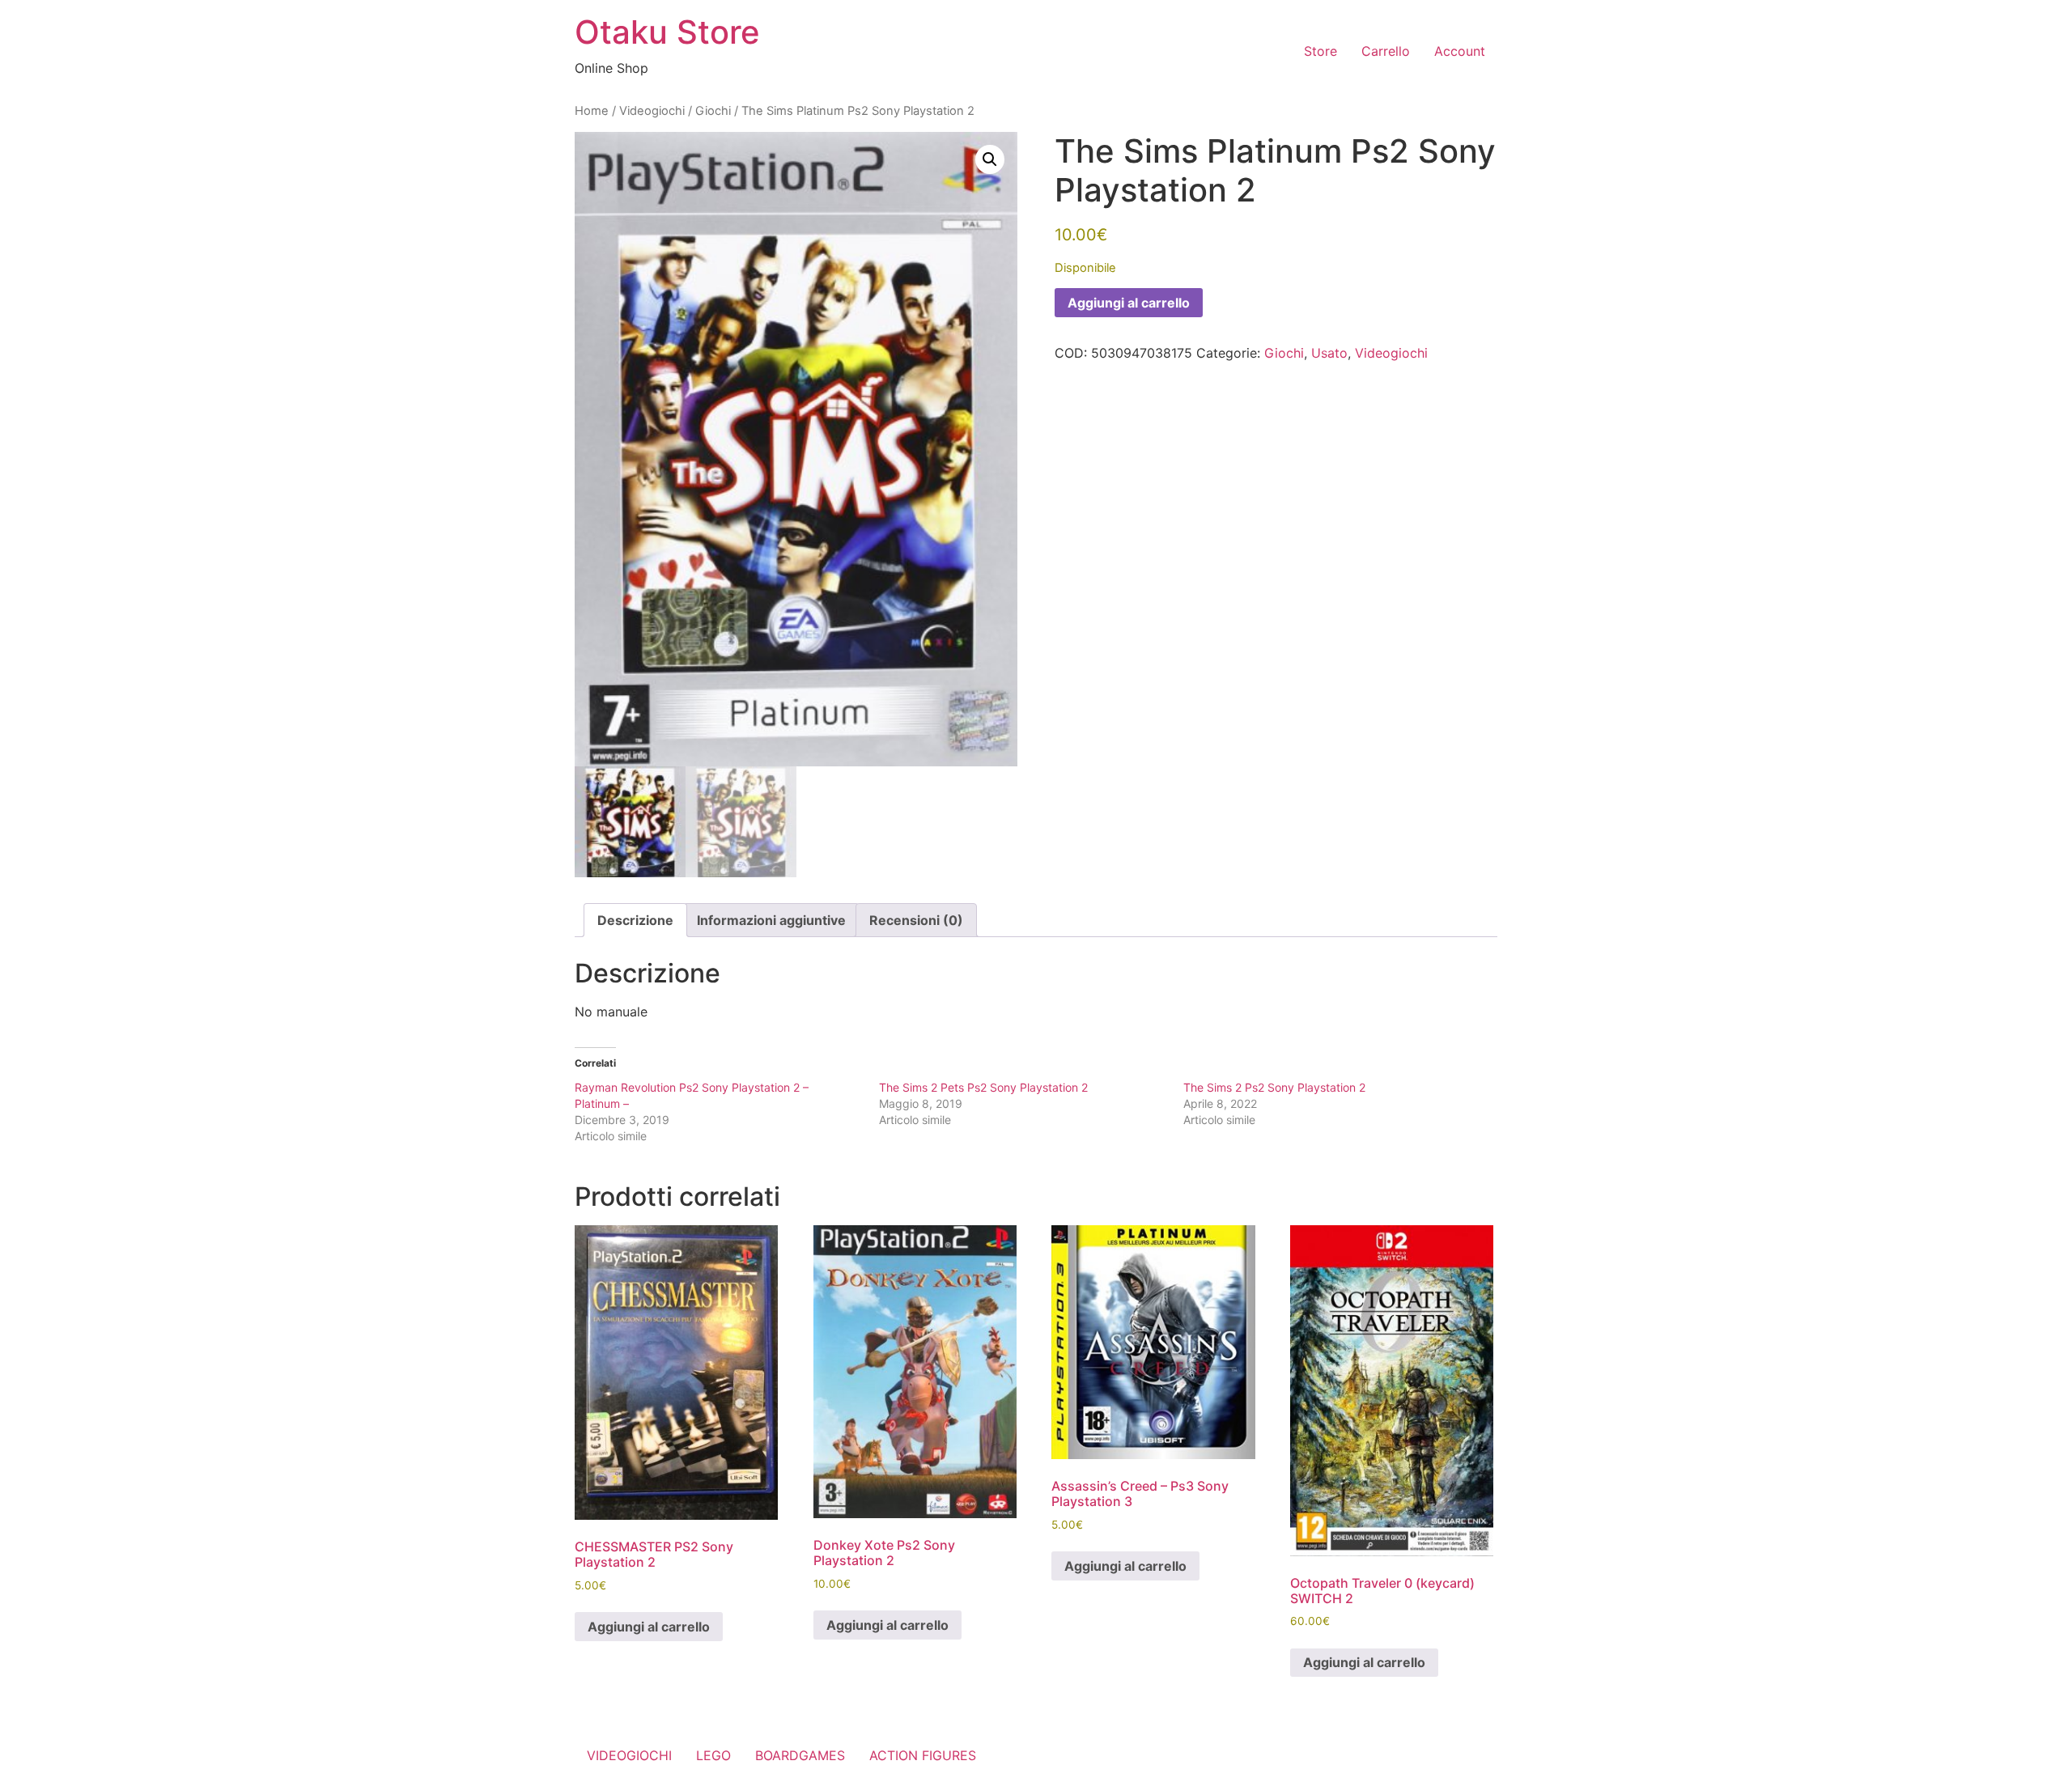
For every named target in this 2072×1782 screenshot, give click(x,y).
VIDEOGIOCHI (629, 1755)
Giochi (713, 111)
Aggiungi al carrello (1129, 303)
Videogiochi (652, 111)
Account (1460, 51)
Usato (1329, 353)
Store (1320, 51)
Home (592, 111)
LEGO (713, 1755)
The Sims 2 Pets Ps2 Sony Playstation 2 (983, 1087)
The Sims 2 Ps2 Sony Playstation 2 (1274, 1087)
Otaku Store (667, 32)
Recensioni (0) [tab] (916, 920)
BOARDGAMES (800, 1755)
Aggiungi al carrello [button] (649, 1627)
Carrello (1386, 51)
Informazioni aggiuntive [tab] (771, 920)
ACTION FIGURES (923, 1755)
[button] (990, 159)
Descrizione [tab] (635, 920)
